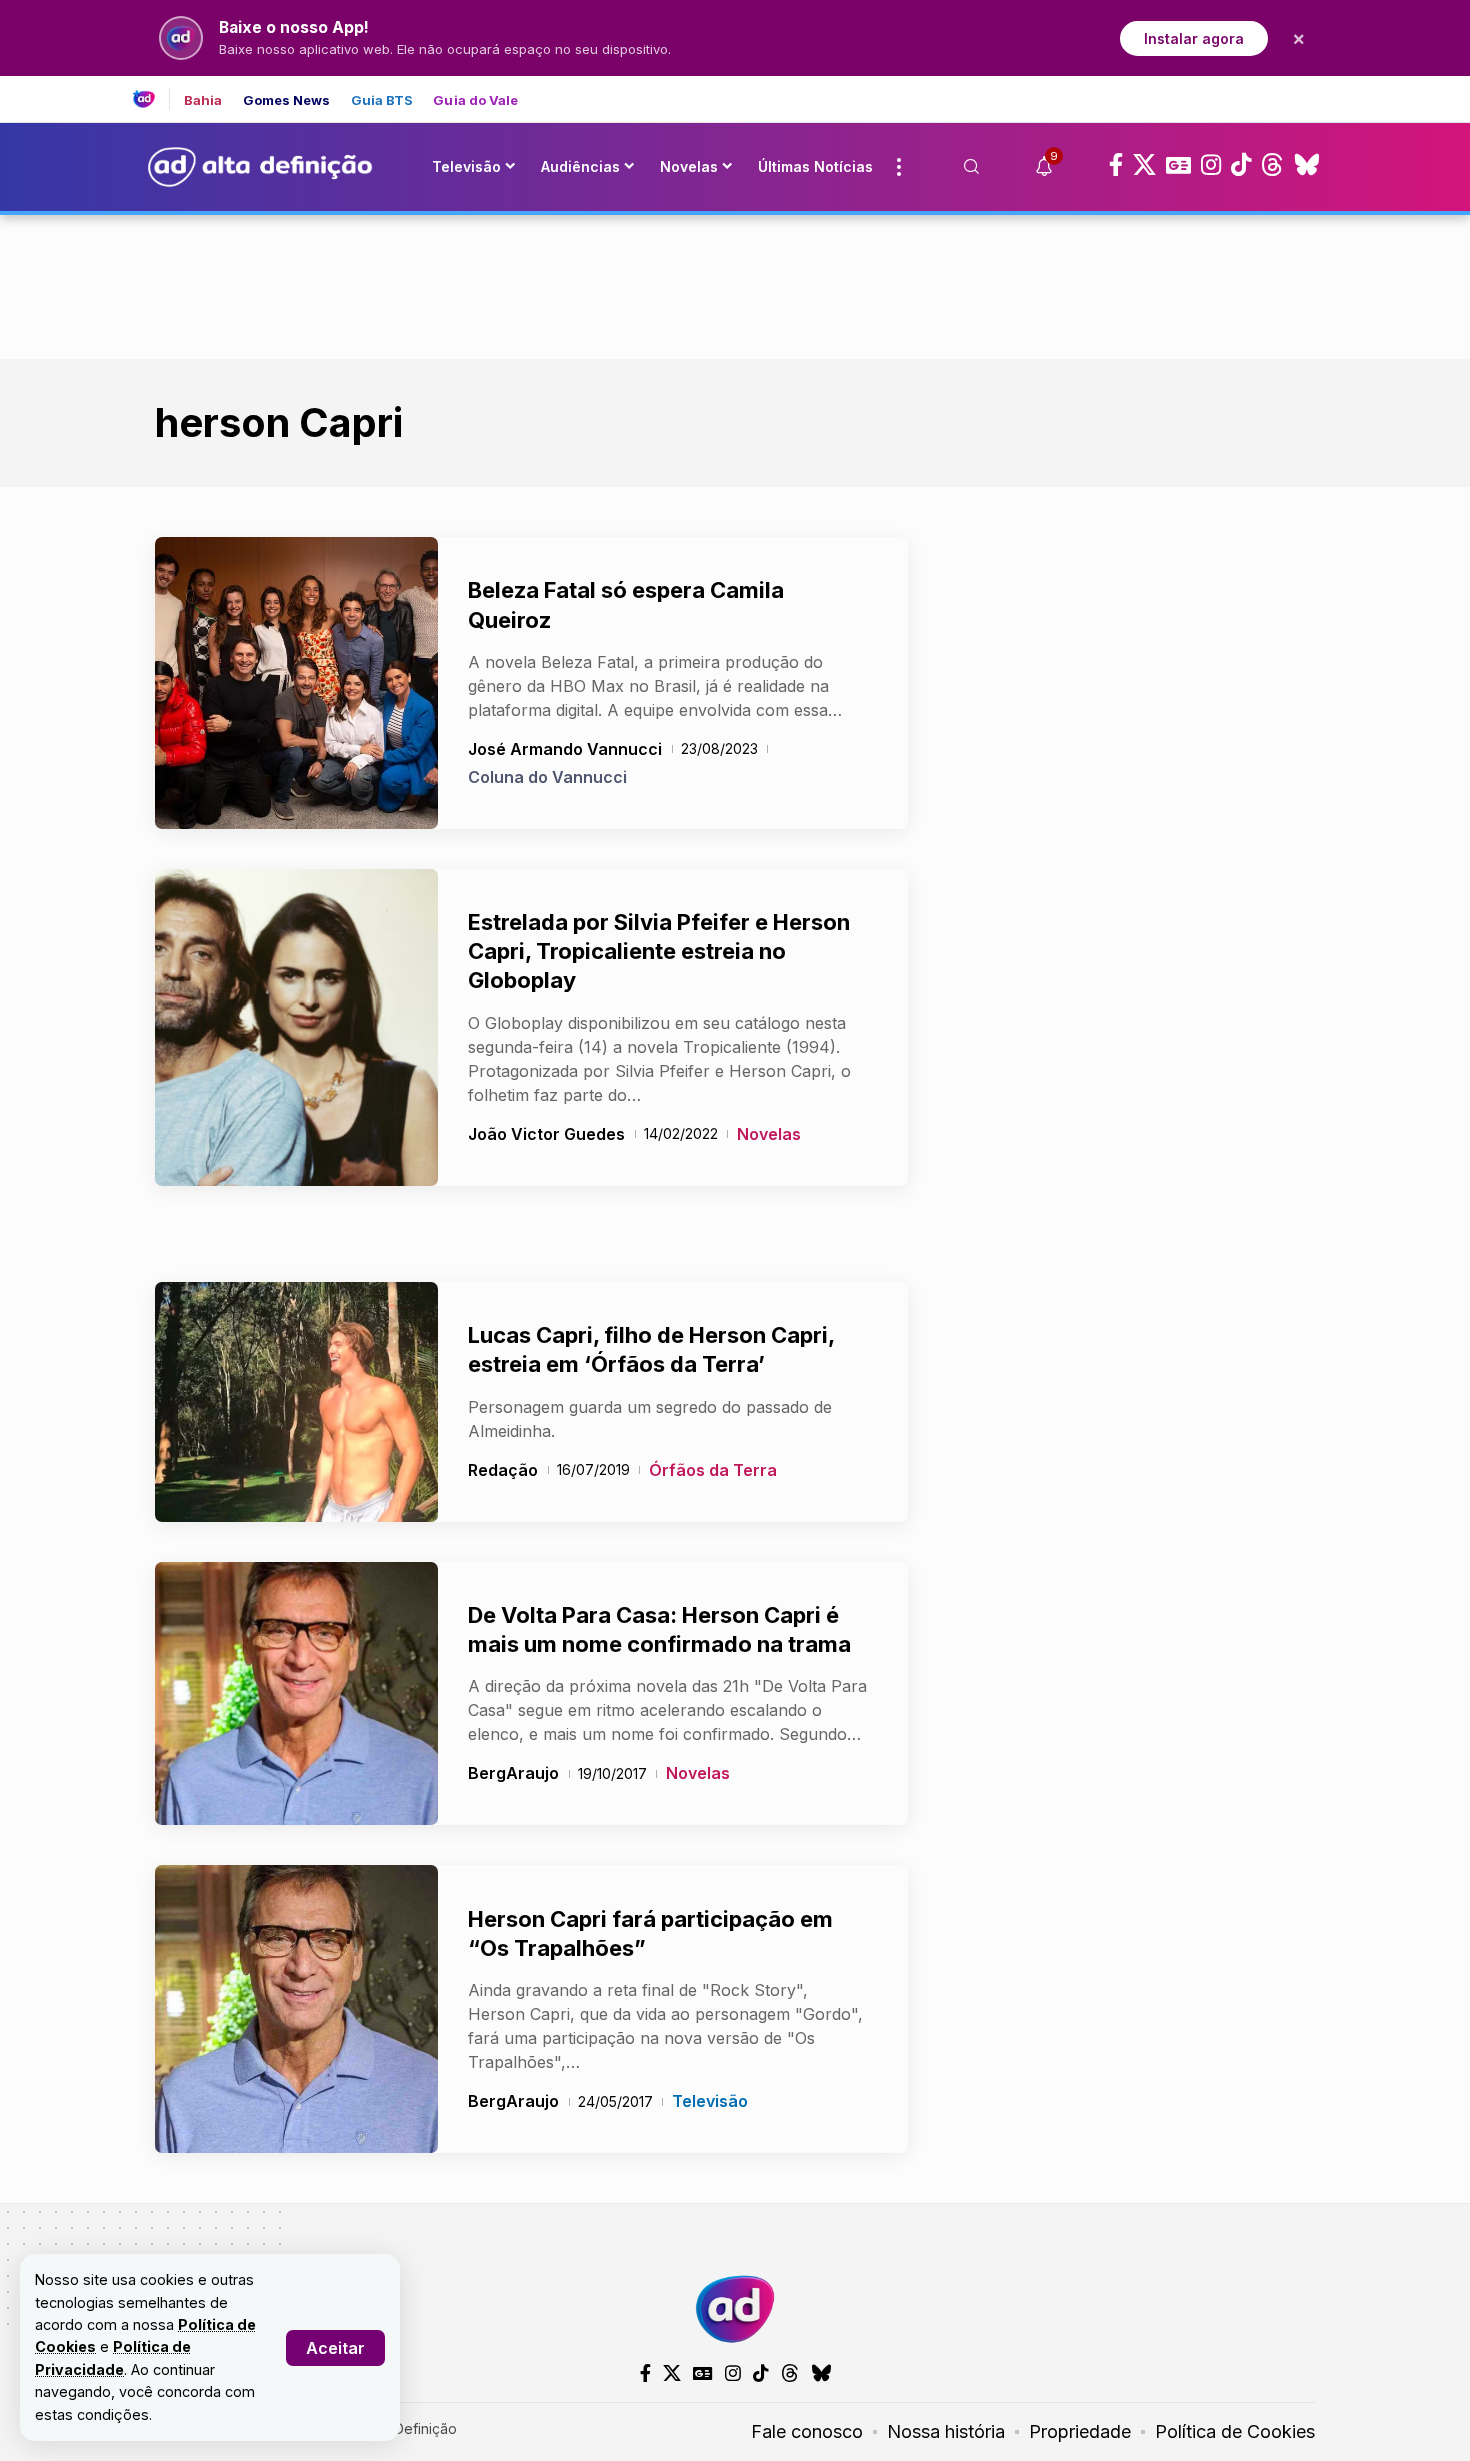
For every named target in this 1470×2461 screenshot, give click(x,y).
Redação (503, 1470)
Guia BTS (382, 100)
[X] (1144, 165)
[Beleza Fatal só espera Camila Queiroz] (296, 683)
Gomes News (287, 100)
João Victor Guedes (546, 1134)
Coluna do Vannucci (547, 777)
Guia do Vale (475, 100)
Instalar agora (1194, 38)
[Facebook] (1116, 165)
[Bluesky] (1307, 165)
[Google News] (1178, 165)
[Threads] (1272, 165)
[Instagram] (1211, 165)
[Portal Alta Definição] (735, 2309)
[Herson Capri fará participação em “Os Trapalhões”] (296, 2009)
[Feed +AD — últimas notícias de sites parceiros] (151, 99)
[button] (335, 2348)
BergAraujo (513, 1773)
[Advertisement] (735, 283)
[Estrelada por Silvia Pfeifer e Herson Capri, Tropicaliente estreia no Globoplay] (296, 1027)
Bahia (203, 100)
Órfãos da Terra (713, 1470)
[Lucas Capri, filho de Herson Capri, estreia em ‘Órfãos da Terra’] (296, 1402)
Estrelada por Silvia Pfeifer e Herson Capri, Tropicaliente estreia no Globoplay (659, 951)
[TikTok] (1241, 165)
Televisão (710, 2101)
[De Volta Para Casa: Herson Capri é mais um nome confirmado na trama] (296, 1694)
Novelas (769, 1134)
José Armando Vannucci (565, 749)
